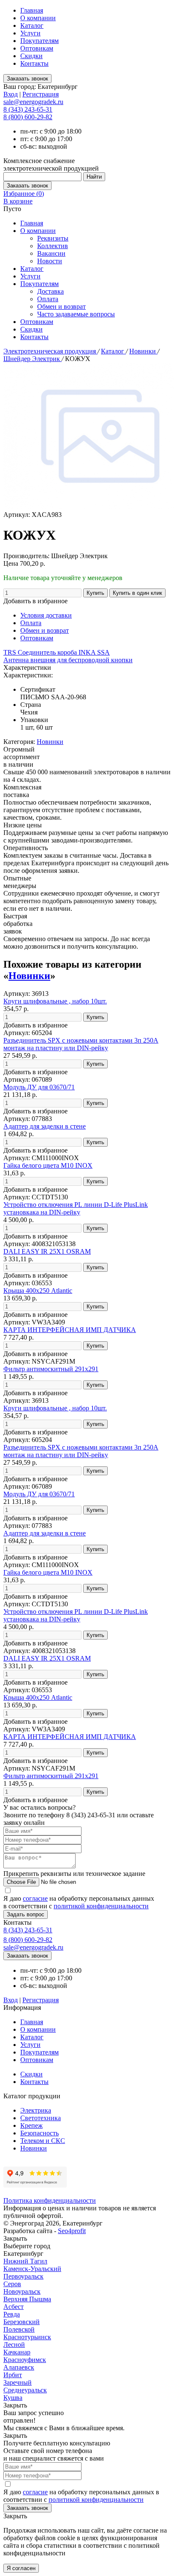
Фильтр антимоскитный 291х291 (51, 1369)
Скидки (31, 56)
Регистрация (41, 94)
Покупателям (39, 41)
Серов (12, 2284)
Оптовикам (37, 48)
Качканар (17, 2352)
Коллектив (53, 246)
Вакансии (51, 253)
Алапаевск (19, 2367)
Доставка (50, 291)
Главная (32, 10)
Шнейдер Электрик (33, 359)
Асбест (14, 2307)
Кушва (13, 2398)
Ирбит (13, 2375)
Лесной (14, 2345)
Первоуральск (23, 2276)
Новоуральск (22, 2291)
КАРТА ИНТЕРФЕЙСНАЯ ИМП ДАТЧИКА (70, 1330)
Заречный (18, 2382)
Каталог (32, 25)
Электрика (36, 2110)
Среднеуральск (25, 2390)
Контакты (34, 63)
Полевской (19, 2329)
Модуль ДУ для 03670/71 (39, 1087)
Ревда (12, 2314)
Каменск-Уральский (32, 2269)
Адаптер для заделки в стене (45, 1126)
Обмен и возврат (61, 306)
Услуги (30, 33)
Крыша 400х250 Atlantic (38, 1291)
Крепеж (31, 2125)
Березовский (22, 2322)
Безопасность (39, 2133)
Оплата (48, 299)
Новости (50, 261)
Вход (11, 94)
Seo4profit (72, 2231)
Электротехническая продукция (50, 351)
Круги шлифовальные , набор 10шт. (55, 1001)
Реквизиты (53, 238)
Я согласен (21, 2568)
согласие (35, 1898)
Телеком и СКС (43, 2141)
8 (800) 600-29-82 (28, 117)
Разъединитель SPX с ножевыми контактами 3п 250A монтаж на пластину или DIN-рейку (81, 1044)
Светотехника (41, 2118)
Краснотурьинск (27, 2337)
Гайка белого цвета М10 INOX (48, 1165)
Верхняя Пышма (27, 2299)
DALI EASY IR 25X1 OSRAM (47, 1251)
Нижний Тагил (25, 2261)
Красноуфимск (25, 2360)
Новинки (143, 351)
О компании (38, 18)
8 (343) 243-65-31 (28, 109)
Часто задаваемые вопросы (76, 314)
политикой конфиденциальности (101, 1906)
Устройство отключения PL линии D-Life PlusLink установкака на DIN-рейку (76, 1208)
